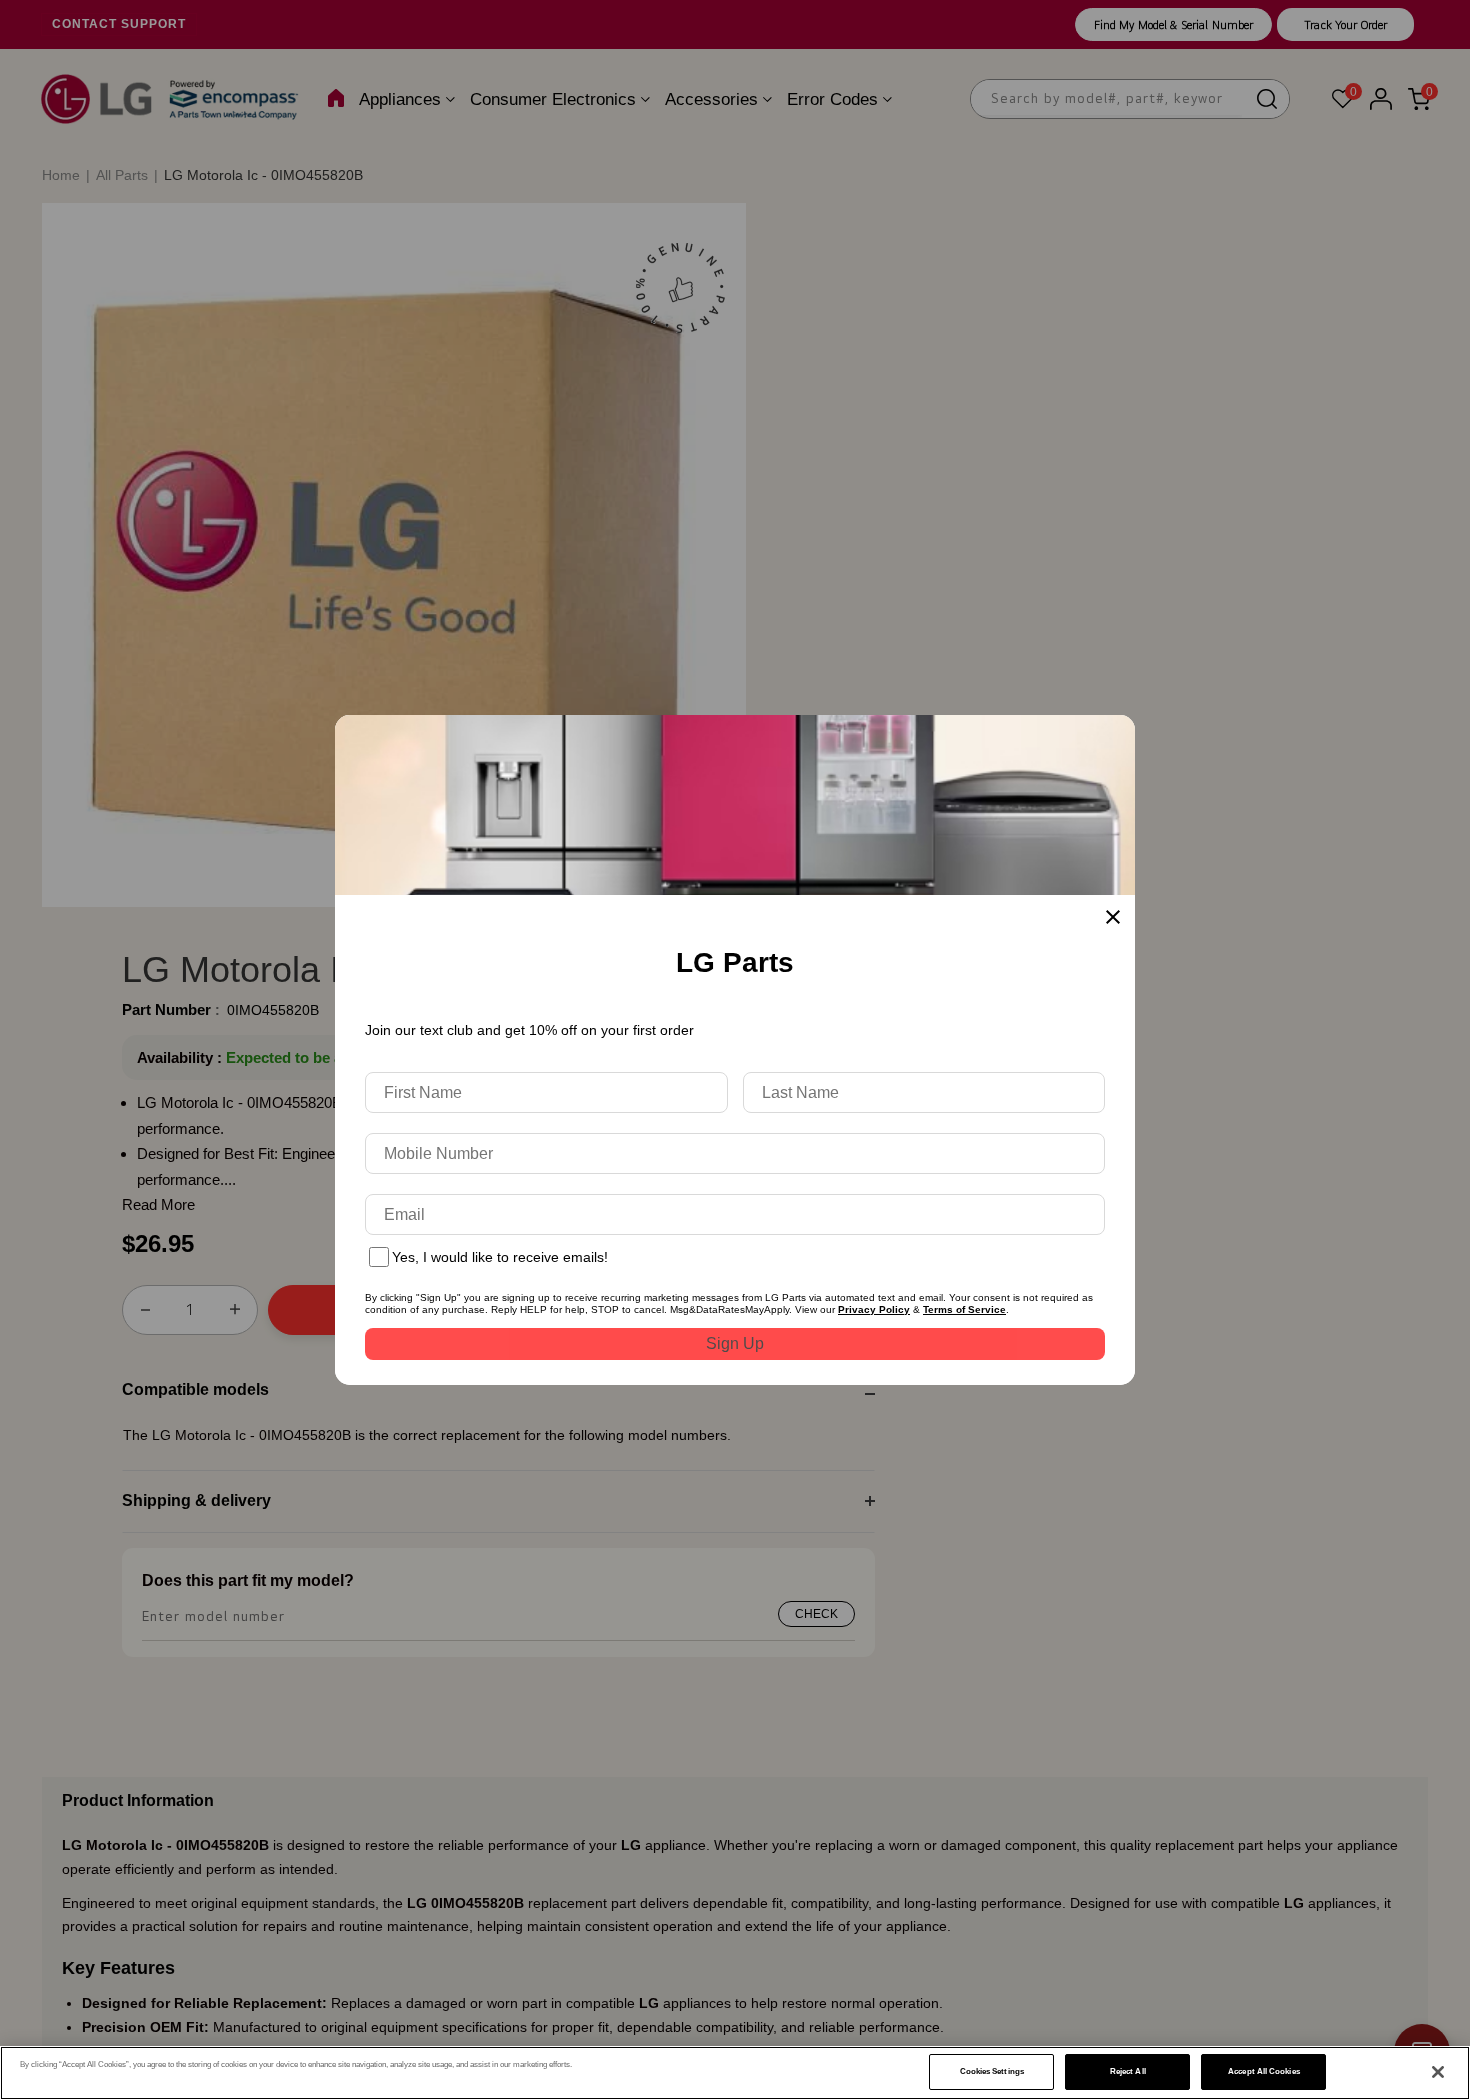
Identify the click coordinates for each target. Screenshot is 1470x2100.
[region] (735, 2073)
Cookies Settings (992, 2071)
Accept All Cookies (1263, 2071)
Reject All (1128, 2071)
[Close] (1438, 2072)
